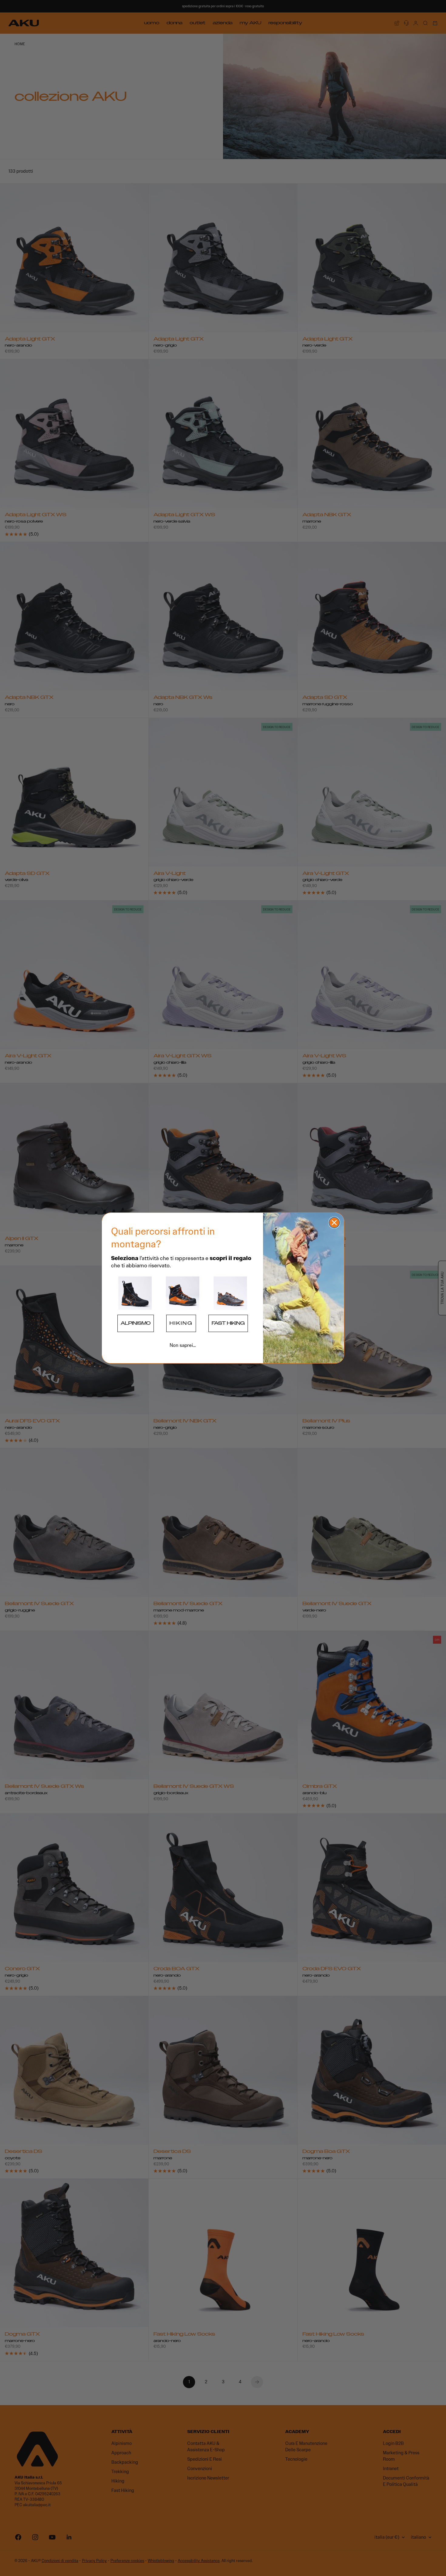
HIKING (181, 1323)
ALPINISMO (136, 1323)
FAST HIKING (228, 1323)
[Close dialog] (334, 1223)
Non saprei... (183, 1345)
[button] (135, 1293)
